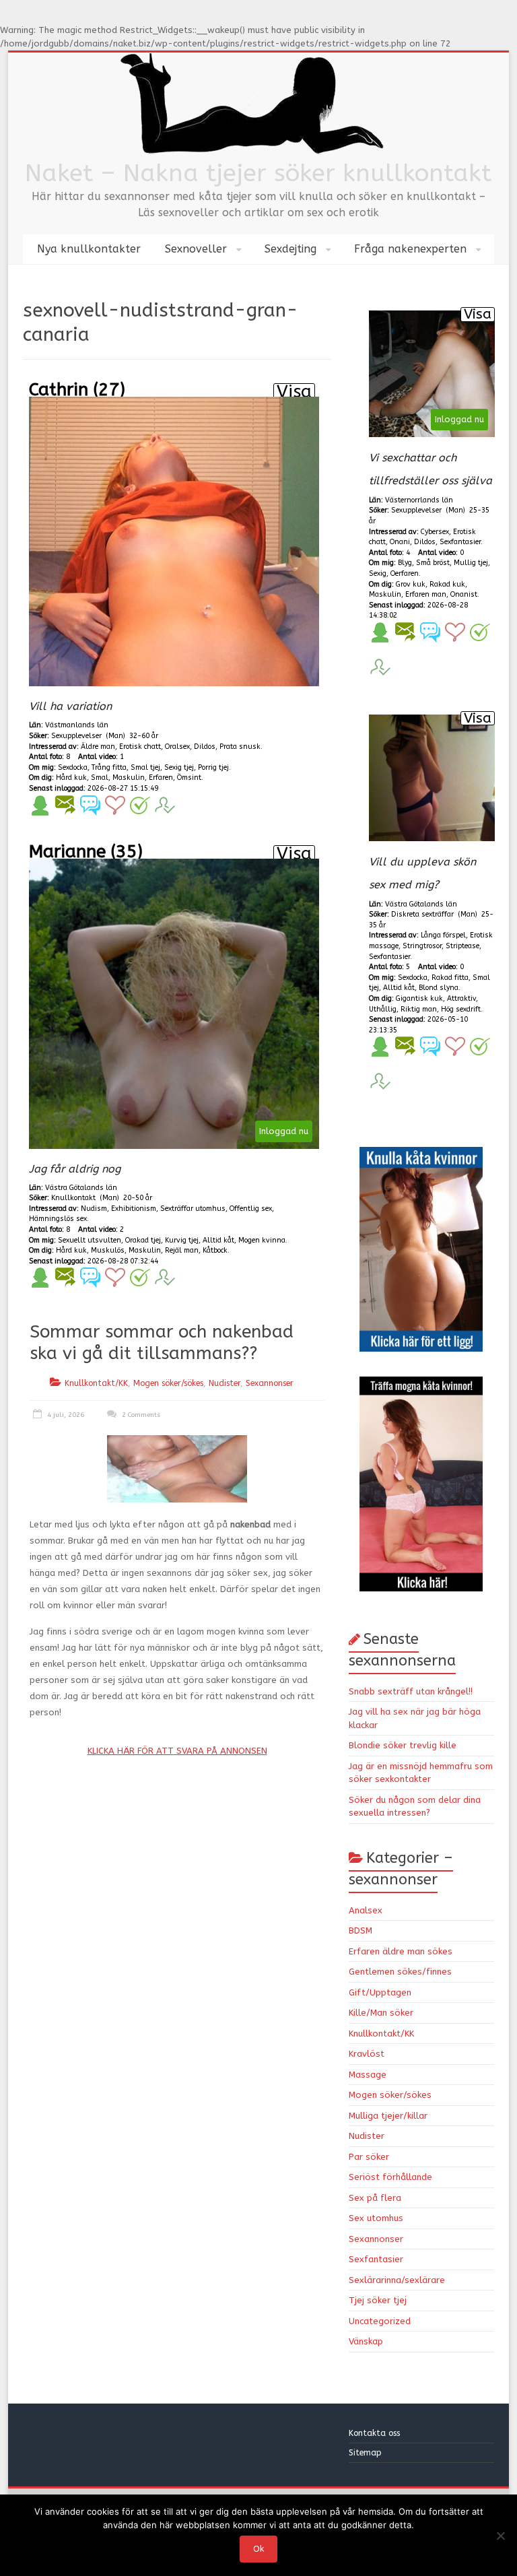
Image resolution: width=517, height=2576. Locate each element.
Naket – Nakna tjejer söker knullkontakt (258, 173)
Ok (258, 2549)
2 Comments (140, 1415)
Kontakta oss (376, 2433)
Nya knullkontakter (89, 249)
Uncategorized (380, 2321)
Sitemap (365, 2453)
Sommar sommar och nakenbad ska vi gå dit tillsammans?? (162, 1343)
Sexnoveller (196, 249)
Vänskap (366, 2341)
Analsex (366, 1910)
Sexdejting (290, 249)
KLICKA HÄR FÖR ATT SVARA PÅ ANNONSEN (177, 1751)
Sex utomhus (376, 2218)
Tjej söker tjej (378, 2300)
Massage (368, 2075)
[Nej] (500, 2536)
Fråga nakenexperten (410, 249)
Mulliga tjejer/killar (388, 2116)
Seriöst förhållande (390, 2177)
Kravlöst (367, 2054)
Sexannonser (270, 1383)
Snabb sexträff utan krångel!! (411, 1691)
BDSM (360, 1930)
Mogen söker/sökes (168, 1383)
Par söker (369, 2157)
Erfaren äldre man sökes (401, 1951)
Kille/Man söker (381, 2013)
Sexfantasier (376, 2259)
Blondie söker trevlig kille (403, 1745)
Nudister (225, 1383)
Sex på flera (375, 2198)
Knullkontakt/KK (96, 1383)
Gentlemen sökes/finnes (400, 1972)
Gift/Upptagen (380, 1992)
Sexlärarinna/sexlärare (397, 2280)
